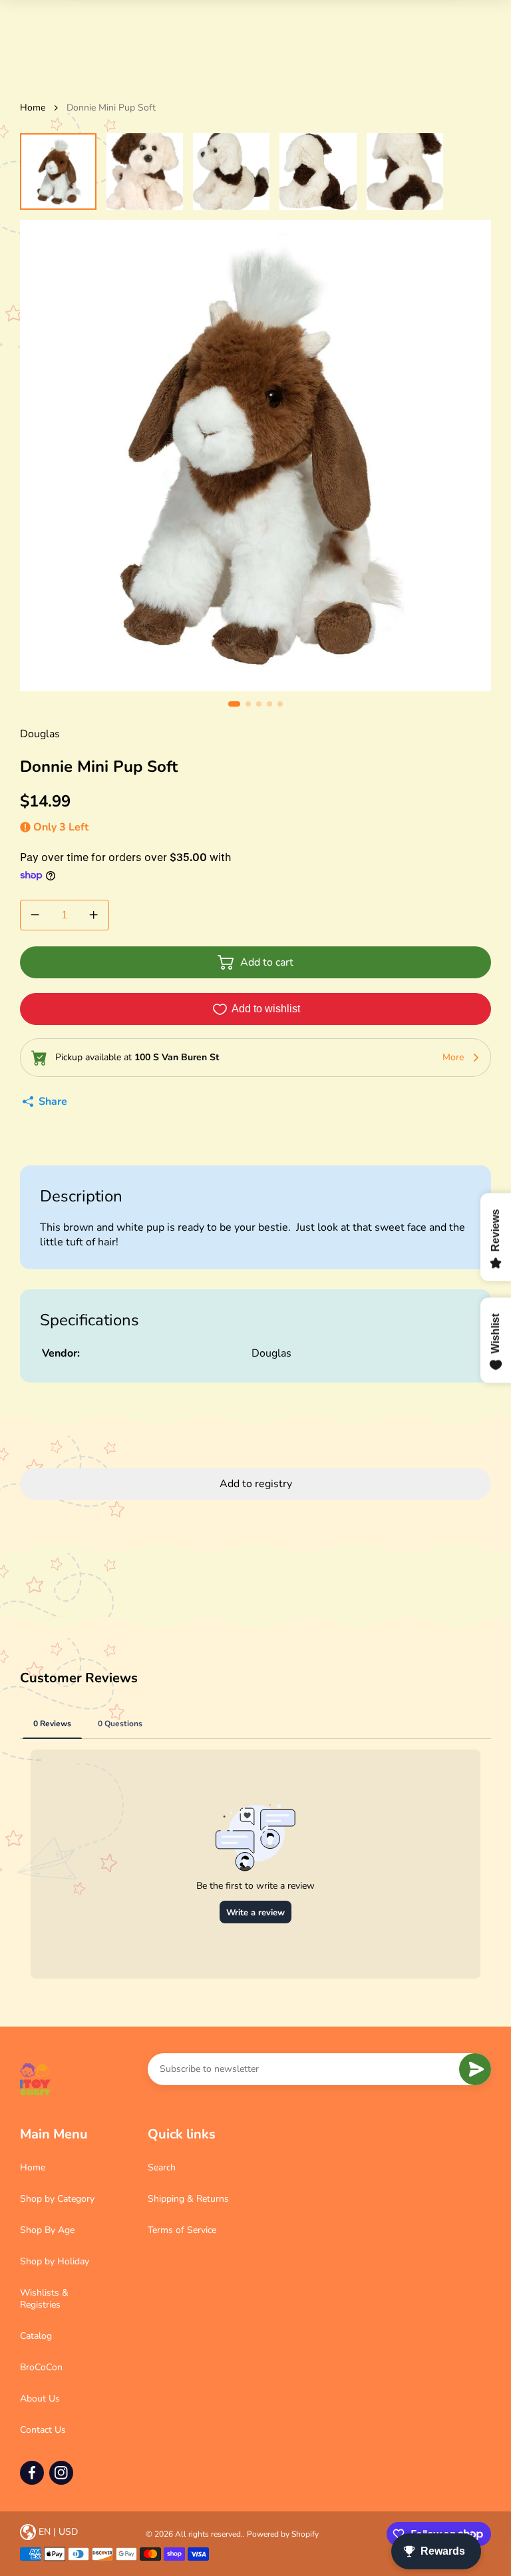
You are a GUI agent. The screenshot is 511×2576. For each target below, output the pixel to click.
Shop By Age (47, 2230)
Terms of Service (182, 2230)
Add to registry (256, 1484)
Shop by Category (57, 2199)
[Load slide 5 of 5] (405, 171)
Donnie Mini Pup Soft (111, 108)
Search (162, 2167)
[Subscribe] (475, 2069)
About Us (40, 2399)
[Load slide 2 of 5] (145, 171)
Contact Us (43, 2430)
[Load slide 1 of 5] (58, 171)
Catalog (36, 2336)
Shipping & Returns (188, 2199)
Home (33, 108)
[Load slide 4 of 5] (318, 171)
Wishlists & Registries (44, 2299)
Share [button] (53, 1102)
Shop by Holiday (55, 2261)
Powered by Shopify (283, 2534)
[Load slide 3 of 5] (231, 171)
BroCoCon (41, 2367)
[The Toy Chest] (35, 2079)
